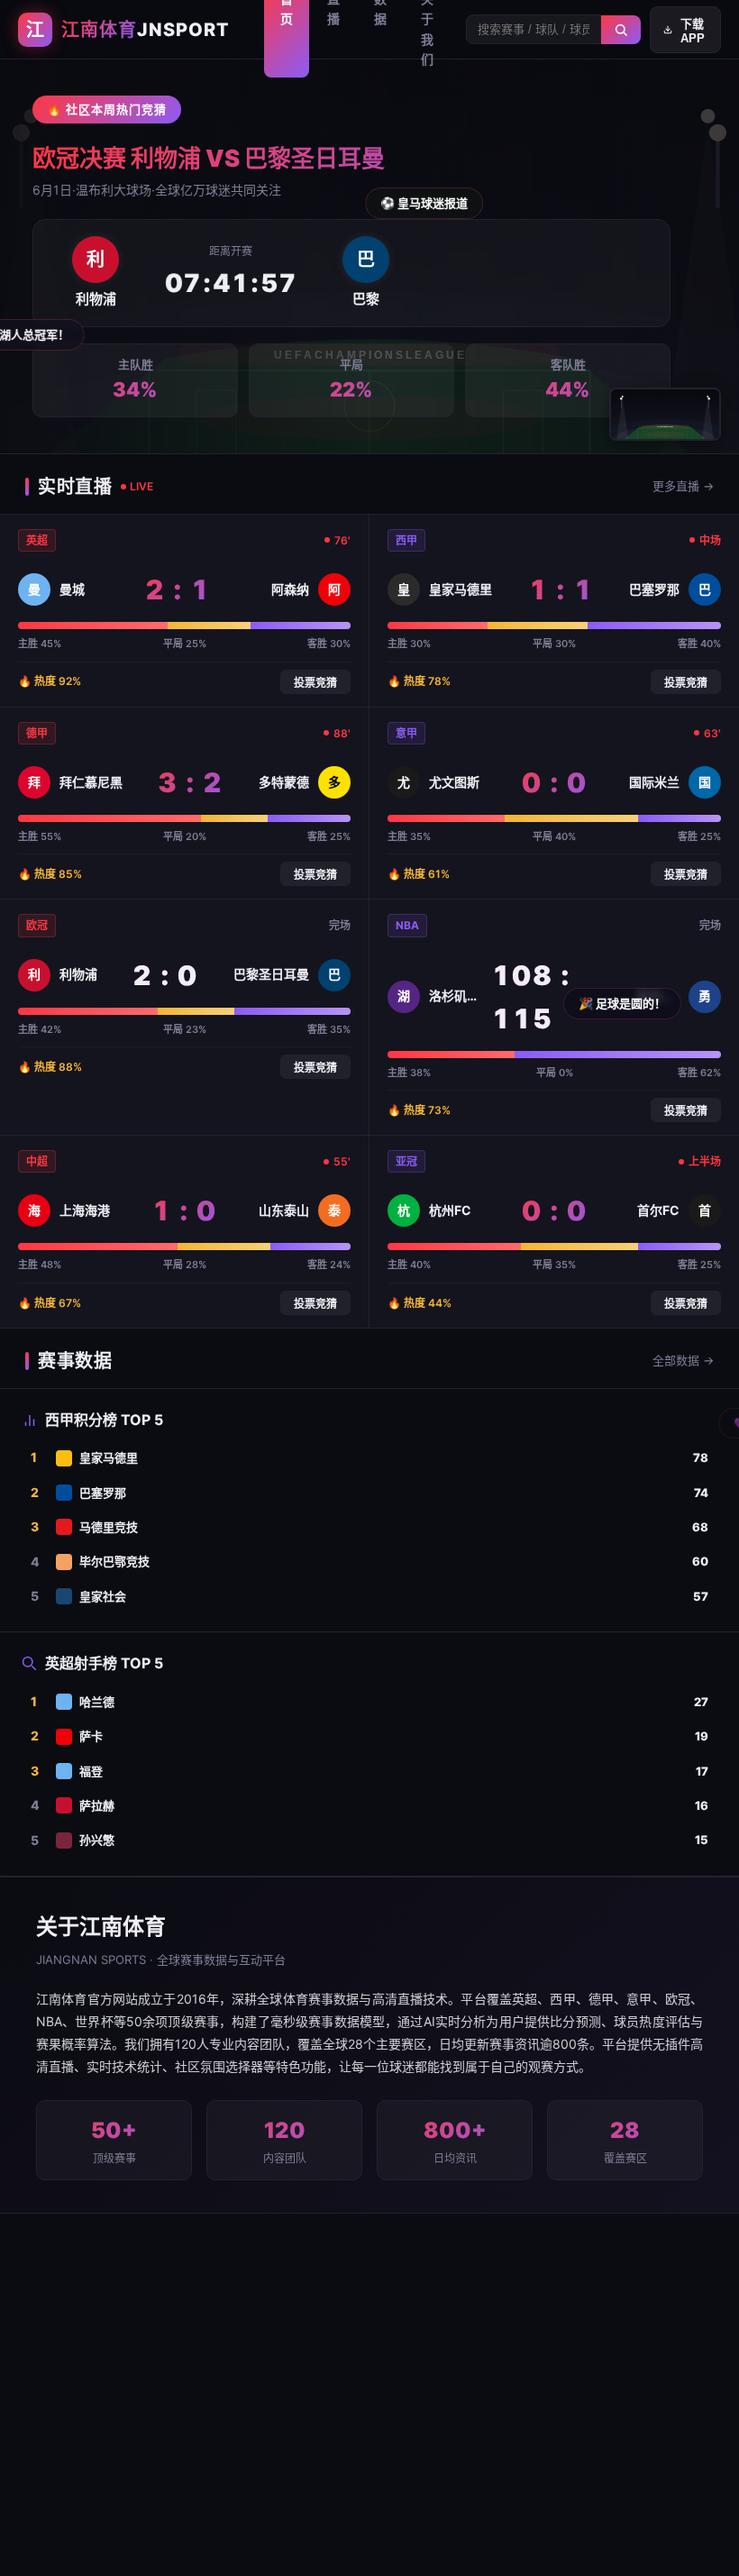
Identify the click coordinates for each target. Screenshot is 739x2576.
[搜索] (621, 30)
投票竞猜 (315, 683)
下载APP (693, 31)
